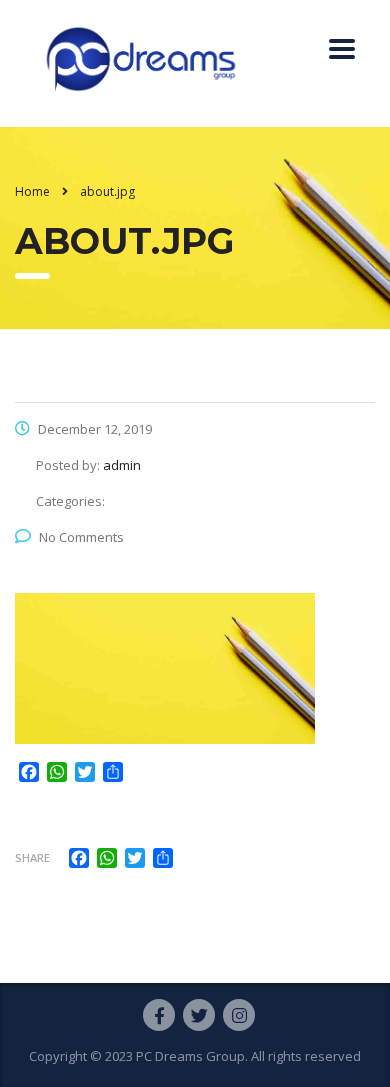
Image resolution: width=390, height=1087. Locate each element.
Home (32, 191)
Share (32, 857)
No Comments (81, 537)
